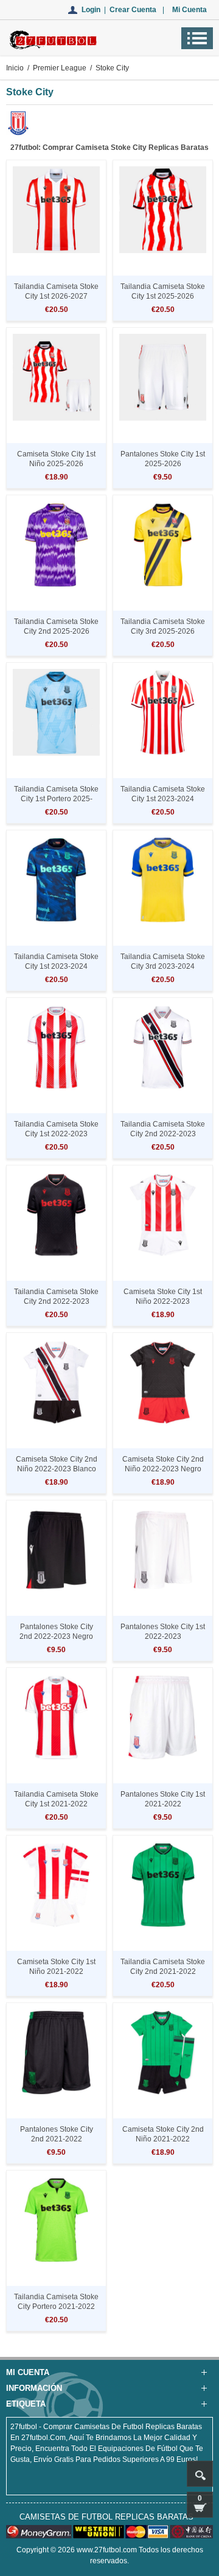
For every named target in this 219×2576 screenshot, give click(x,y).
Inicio (15, 68)
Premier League (60, 68)
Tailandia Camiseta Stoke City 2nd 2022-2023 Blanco (163, 1134)
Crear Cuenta (133, 10)
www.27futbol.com (107, 2550)
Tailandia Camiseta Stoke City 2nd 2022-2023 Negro (56, 1301)
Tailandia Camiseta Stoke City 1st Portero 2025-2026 (56, 799)
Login (91, 10)
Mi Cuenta (189, 10)
